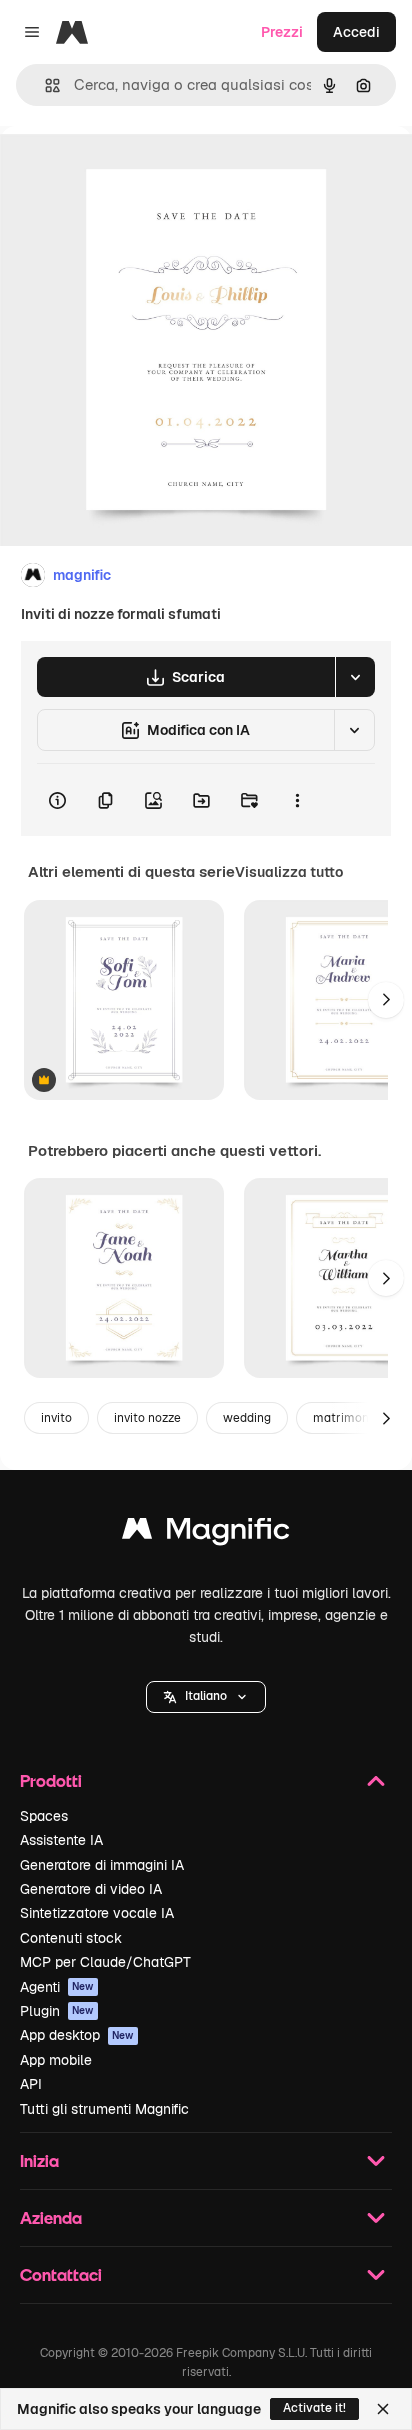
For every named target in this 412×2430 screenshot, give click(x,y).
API (31, 2084)
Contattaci (61, 2274)
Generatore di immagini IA (102, 1865)
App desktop (77, 2035)
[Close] (383, 2409)
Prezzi (282, 32)
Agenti (57, 1987)
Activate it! (314, 2408)
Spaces (44, 1816)
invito (56, 1418)
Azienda (51, 2217)
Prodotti (51, 1780)
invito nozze (147, 1418)
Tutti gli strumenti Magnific (104, 2109)
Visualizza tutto (289, 872)
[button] (206, 1697)
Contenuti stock (71, 1938)
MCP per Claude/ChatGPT (105, 1962)
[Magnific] (206, 1533)
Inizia (39, 2160)
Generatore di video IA (91, 1889)
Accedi (356, 32)
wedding (247, 1418)
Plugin (57, 2011)
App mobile (56, 2060)
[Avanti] (386, 1000)
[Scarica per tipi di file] (355, 677)
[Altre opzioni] (297, 800)
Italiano (206, 1696)
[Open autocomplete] (44, 85)
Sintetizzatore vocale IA (97, 1913)
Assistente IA (61, 1840)
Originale (132, 171)
